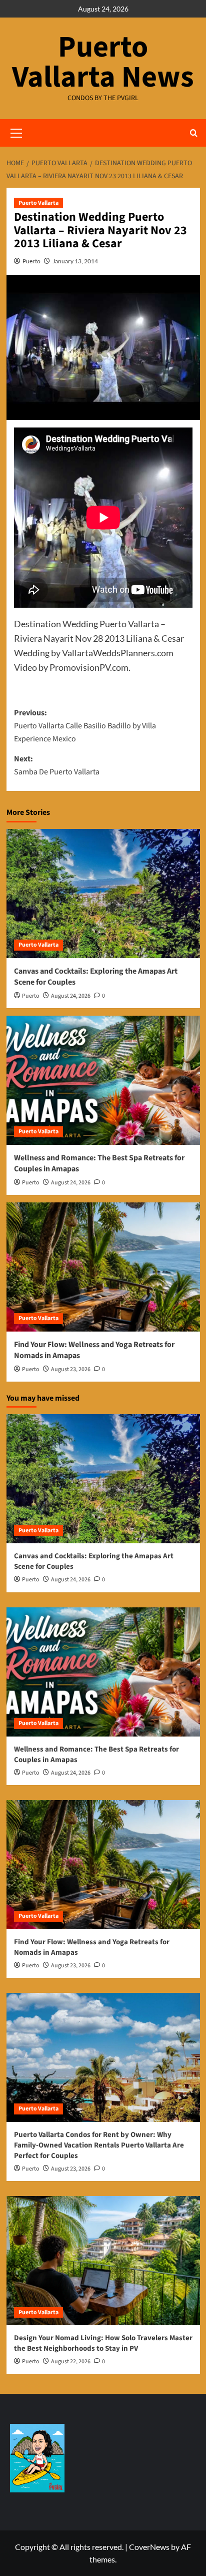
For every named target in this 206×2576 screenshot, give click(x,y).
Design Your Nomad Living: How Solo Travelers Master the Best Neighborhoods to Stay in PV (103, 2343)
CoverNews (149, 2547)
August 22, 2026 (71, 2362)
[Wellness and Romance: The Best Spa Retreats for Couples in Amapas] (103, 1080)
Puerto (31, 261)
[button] (194, 133)
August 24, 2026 (71, 996)
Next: (57, 765)
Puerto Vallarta (38, 203)
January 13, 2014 (75, 261)
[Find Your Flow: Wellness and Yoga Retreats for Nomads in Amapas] (103, 1267)
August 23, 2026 (71, 1369)
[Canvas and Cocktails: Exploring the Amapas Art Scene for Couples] (103, 894)
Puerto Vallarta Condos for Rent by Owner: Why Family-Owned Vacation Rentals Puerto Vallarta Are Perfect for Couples (99, 2145)
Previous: (85, 726)
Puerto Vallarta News (103, 62)
